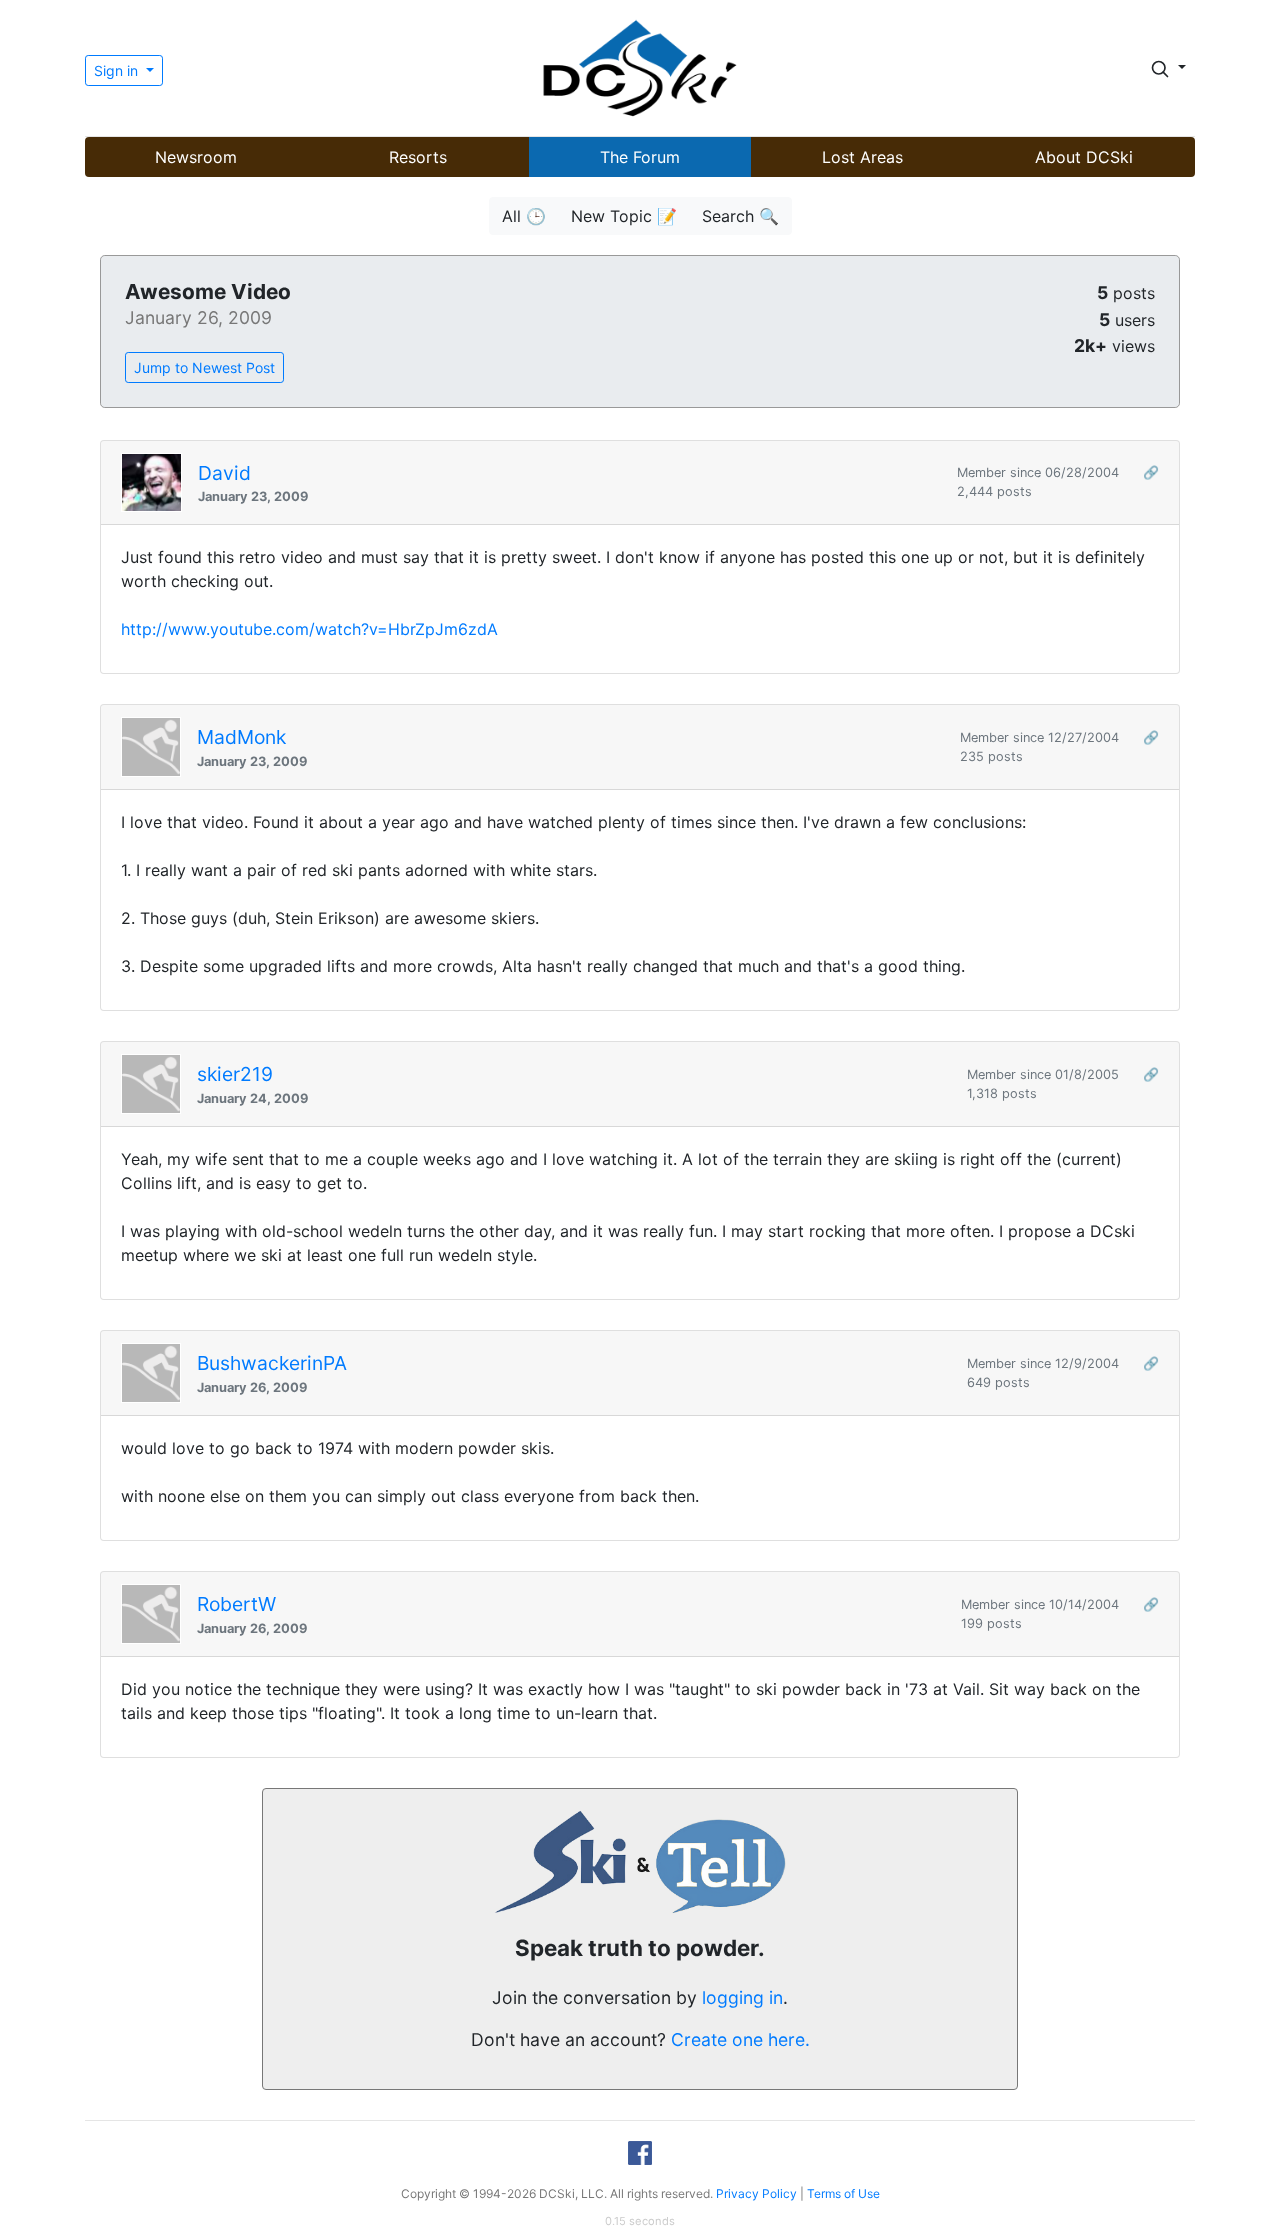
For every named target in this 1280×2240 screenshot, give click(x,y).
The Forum (640, 157)
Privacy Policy (756, 2193)
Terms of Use (843, 2193)
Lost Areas (862, 157)
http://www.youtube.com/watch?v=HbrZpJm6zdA (309, 629)
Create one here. (740, 2039)
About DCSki (1084, 157)
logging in (742, 1997)
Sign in (118, 70)
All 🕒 (524, 216)
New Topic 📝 (624, 216)
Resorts (418, 157)
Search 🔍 (740, 216)
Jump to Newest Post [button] (204, 367)
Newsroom (196, 157)
